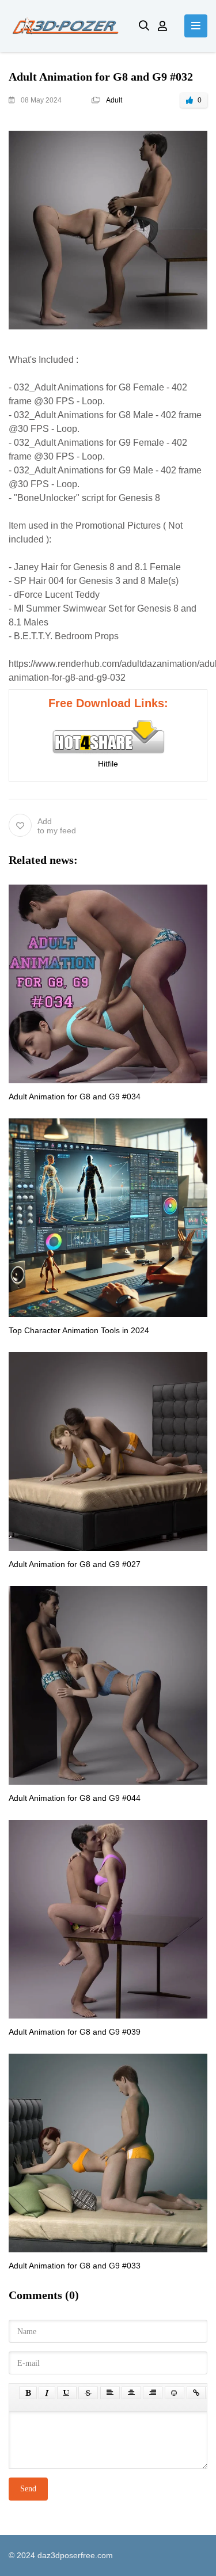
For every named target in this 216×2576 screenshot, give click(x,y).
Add (57, 826)
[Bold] (28, 2393)
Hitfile (108, 764)
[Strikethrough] (88, 2393)
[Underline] (67, 2393)
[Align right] (153, 2393)
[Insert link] (196, 2393)
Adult (114, 100)
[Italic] (47, 2393)
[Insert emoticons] (175, 2393)
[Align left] (110, 2393)
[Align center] (131, 2393)
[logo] (65, 26)
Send (28, 2489)
